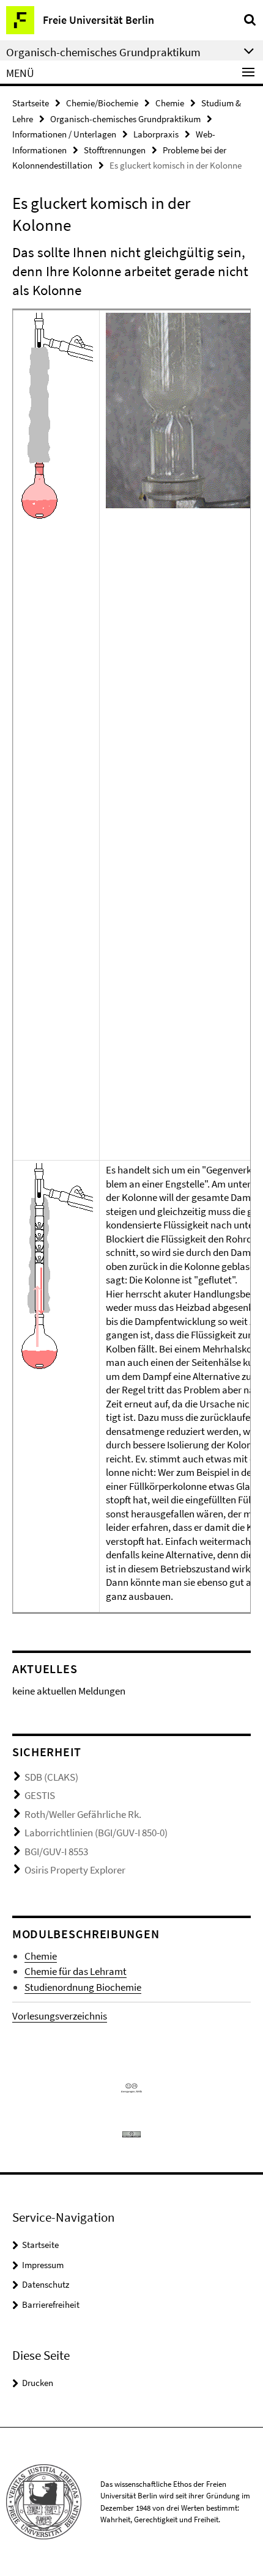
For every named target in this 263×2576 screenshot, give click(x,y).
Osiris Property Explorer (75, 1870)
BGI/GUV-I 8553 (56, 1852)
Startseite (31, 103)
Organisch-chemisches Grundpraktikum (125, 119)
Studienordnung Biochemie (83, 1987)
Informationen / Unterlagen (64, 134)
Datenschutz (46, 2284)
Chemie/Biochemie (102, 103)
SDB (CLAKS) (51, 1777)
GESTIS (40, 1795)
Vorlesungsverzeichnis (60, 2016)
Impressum (43, 2265)
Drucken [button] (38, 2383)
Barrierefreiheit (51, 2304)
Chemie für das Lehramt (76, 1971)
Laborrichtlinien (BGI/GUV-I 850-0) (96, 1833)
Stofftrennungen (115, 150)
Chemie (170, 103)
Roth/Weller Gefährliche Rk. (83, 1814)
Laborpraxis (156, 134)
